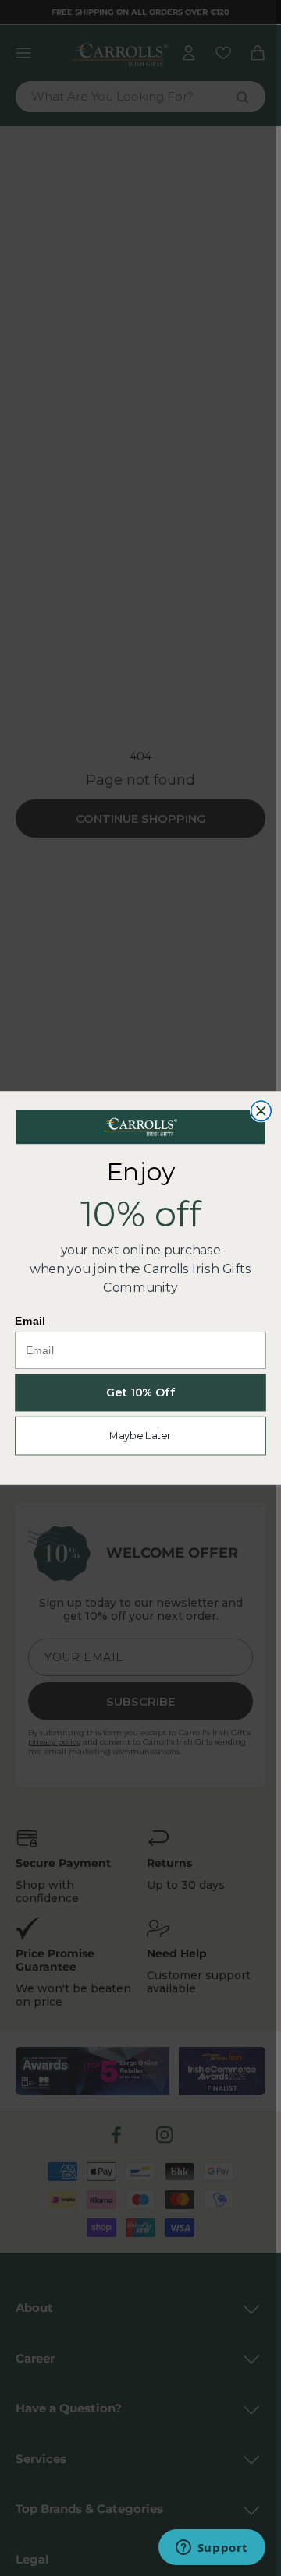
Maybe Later (140, 1436)
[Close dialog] (261, 1111)
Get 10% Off (140, 1393)
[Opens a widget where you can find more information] (212, 2549)
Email (30, 1321)
